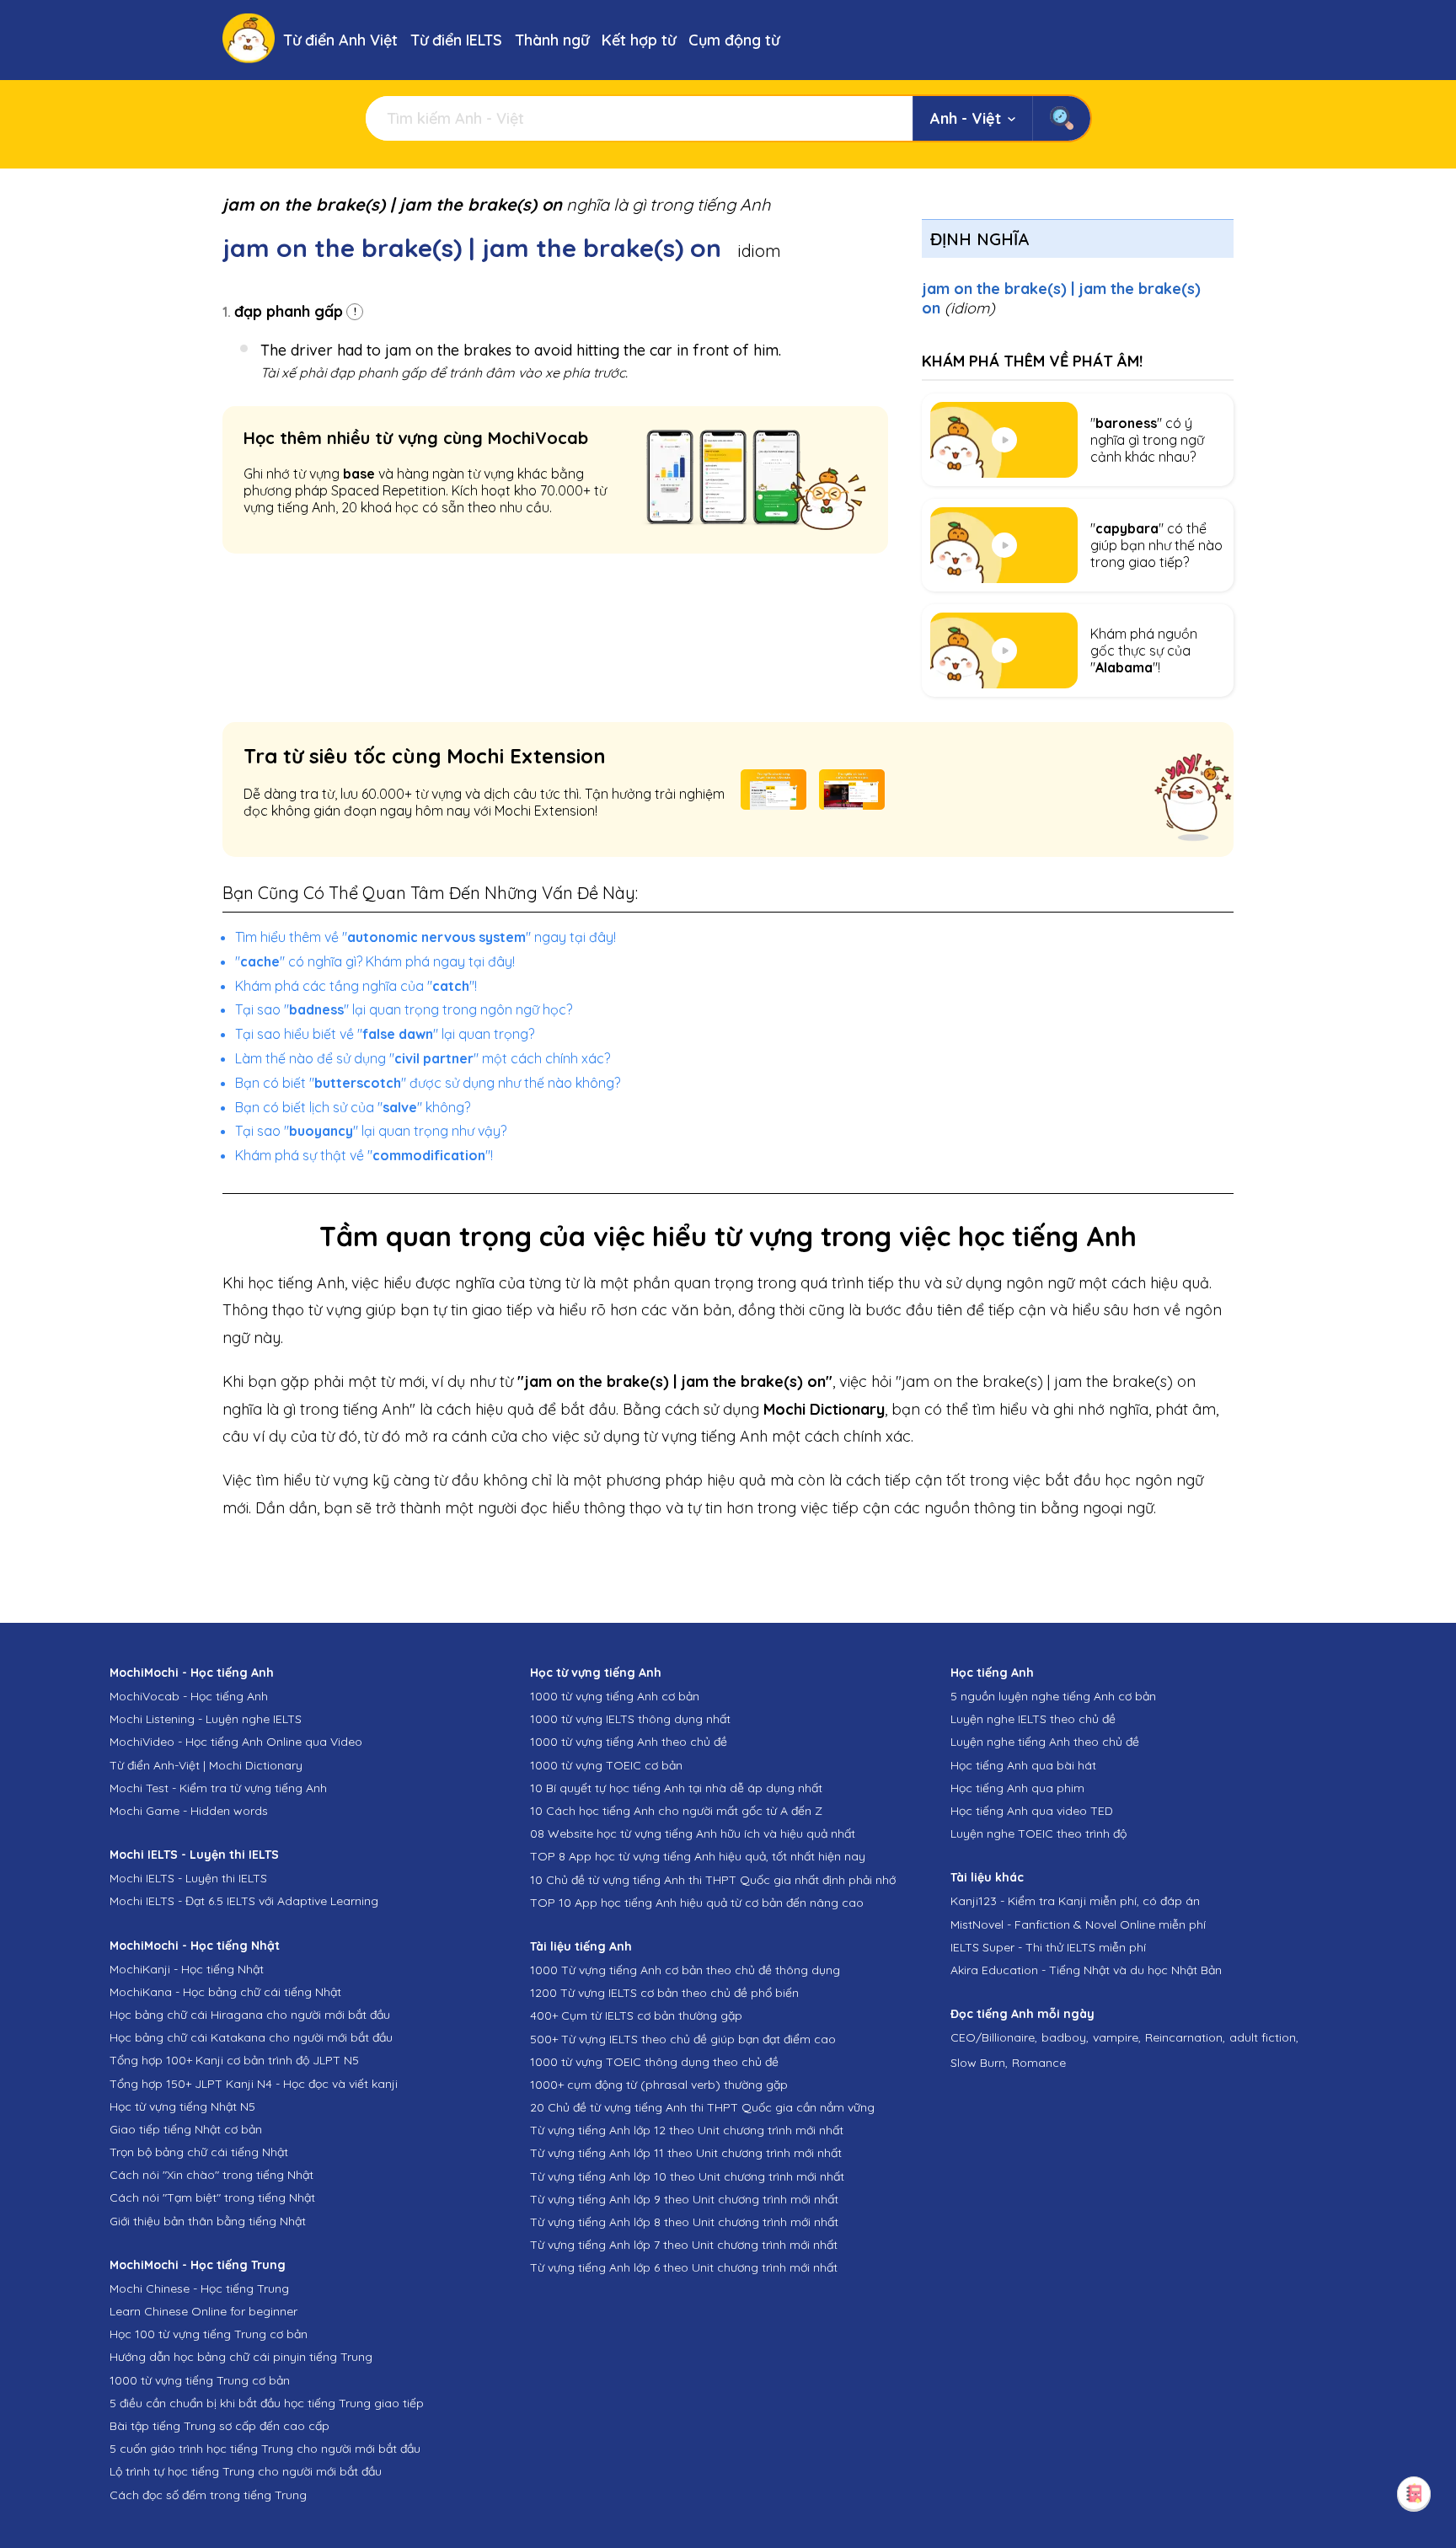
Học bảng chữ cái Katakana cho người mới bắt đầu (251, 2037)
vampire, (1117, 2037)
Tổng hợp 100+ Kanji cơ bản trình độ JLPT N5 (234, 2060)
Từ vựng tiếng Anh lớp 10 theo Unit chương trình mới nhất (687, 2176)
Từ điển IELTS (456, 40)
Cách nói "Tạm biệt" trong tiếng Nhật (212, 2197)
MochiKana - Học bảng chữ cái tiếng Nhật (225, 1992)
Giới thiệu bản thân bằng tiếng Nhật (208, 2221)
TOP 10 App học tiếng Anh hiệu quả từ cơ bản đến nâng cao (697, 1903)
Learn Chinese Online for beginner (203, 2311)
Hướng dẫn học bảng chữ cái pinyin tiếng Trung (241, 2357)
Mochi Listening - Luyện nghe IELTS (206, 1719)
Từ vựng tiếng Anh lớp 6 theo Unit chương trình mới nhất (684, 2267)
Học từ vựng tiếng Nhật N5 (182, 2106)
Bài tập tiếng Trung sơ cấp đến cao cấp (219, 2426)
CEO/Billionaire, (994, 2037)
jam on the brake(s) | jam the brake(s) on (1061, 298)
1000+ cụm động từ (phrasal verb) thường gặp (659, 2085)
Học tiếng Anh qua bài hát (1023, 1765)
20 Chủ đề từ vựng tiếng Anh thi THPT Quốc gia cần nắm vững (702, 2107)
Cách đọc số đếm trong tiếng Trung (208, 2495)
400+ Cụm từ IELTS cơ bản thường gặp (636, 2015)
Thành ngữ (552, 40)
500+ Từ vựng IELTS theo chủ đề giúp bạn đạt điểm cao (683, 2039)
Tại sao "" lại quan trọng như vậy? (371, 1131)
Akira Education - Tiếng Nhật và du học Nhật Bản (1086, 1970)
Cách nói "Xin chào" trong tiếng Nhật (211, 2175)
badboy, (1065, 2037)
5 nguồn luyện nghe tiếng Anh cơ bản (1053, 1696)
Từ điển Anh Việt (340, 40)
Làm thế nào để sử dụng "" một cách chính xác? (423, 1058)
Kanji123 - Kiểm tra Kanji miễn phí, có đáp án (1075, 1901)
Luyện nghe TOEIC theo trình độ (1038, 1833)
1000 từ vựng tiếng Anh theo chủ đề (629, 1742)
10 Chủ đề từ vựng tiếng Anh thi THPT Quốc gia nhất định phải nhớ (713, 1880)
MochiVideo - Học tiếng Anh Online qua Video (236, 1742)
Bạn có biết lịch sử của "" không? (353, 1107)
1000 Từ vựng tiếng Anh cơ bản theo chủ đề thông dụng (685, 1970)
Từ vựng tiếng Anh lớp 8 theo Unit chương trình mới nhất (684, 2222)
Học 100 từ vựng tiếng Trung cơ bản (209, 2334)
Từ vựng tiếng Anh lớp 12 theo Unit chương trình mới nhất (687, 2130)
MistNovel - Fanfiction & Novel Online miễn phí (1078, 1924)
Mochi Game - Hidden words (189, 1811)
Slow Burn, (979, 2063)
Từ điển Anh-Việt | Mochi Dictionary (206, 1765)
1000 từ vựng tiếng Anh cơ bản (615, 1696)
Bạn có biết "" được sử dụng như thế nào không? (428, 1083)
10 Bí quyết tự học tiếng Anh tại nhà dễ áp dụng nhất (676, 1788)
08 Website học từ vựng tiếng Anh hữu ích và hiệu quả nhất (693, 1833)
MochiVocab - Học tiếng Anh (189, 1696)
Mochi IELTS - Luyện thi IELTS (188, 1878)
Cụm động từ (734, 40)
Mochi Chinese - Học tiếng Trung (199, 2288)
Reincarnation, (1185, 2037)
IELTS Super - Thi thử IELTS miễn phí (1048, 1947)
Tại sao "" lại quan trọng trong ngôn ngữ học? (404, 1009)
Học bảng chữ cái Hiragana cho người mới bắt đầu (250, 2015)
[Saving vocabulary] (1414, 2493)
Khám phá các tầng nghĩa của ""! (356, 986)
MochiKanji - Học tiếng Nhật (187, 1969)
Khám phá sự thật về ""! (364, 1155)
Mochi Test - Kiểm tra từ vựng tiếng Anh (218, 1788)
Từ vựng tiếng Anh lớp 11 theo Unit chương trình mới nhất (686, 2153)
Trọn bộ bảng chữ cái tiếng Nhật (199, 2152)
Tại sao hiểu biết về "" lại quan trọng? (385, 1034)
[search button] (1061, 118)
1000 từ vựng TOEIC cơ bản (606, 1765)
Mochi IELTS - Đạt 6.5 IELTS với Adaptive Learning (244, 1901)
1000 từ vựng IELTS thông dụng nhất (630, 1719)
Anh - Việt (966, 118)
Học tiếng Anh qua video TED (1032, 1811)
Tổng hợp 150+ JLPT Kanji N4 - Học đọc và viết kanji (254, 2084)
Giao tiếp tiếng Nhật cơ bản (186, 2129)
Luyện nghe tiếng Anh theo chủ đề (1045, 1742)
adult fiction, (1264, 2037)
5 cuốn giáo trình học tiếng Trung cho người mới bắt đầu (265, 2449)
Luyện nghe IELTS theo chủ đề (1033, 1719)
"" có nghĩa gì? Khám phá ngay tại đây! (375, 961)
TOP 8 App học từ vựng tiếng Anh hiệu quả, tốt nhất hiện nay (698, 1856)
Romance (1039, 2063)
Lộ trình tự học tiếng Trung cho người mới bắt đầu (246, 2471)
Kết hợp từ (639, 40)
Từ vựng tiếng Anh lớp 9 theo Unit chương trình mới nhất (684, 2199)
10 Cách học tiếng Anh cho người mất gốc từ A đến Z (676, 1811)
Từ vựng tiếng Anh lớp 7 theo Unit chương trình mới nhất (684, 2245)
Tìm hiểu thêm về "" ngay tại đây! (426, 937)
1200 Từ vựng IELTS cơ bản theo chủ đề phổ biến (664, 1993)
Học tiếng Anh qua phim (1017, 1788)
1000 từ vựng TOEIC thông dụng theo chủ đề (654, 2062)
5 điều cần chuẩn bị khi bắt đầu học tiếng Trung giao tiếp (267, 2403)
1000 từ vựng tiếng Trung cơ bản (200, 2380)
